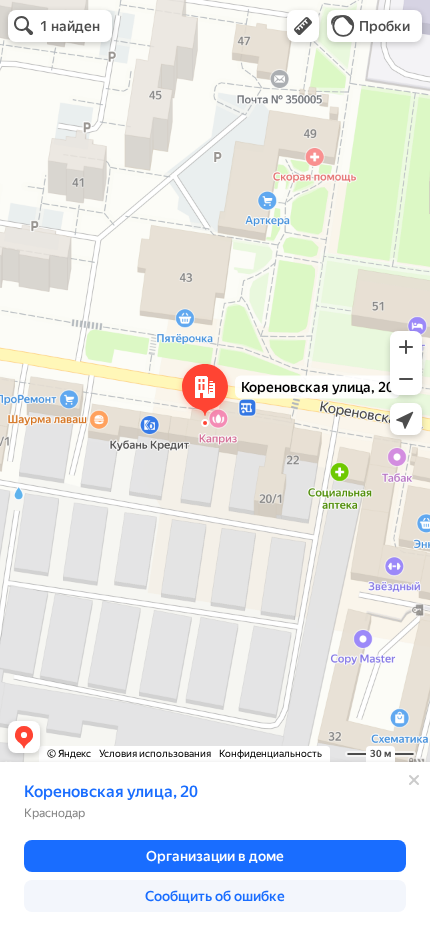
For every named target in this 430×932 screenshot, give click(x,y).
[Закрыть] (414, 780)
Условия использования (155, 753)
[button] (303, 26)
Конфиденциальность (270, 753)
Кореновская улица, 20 (111, 791)
